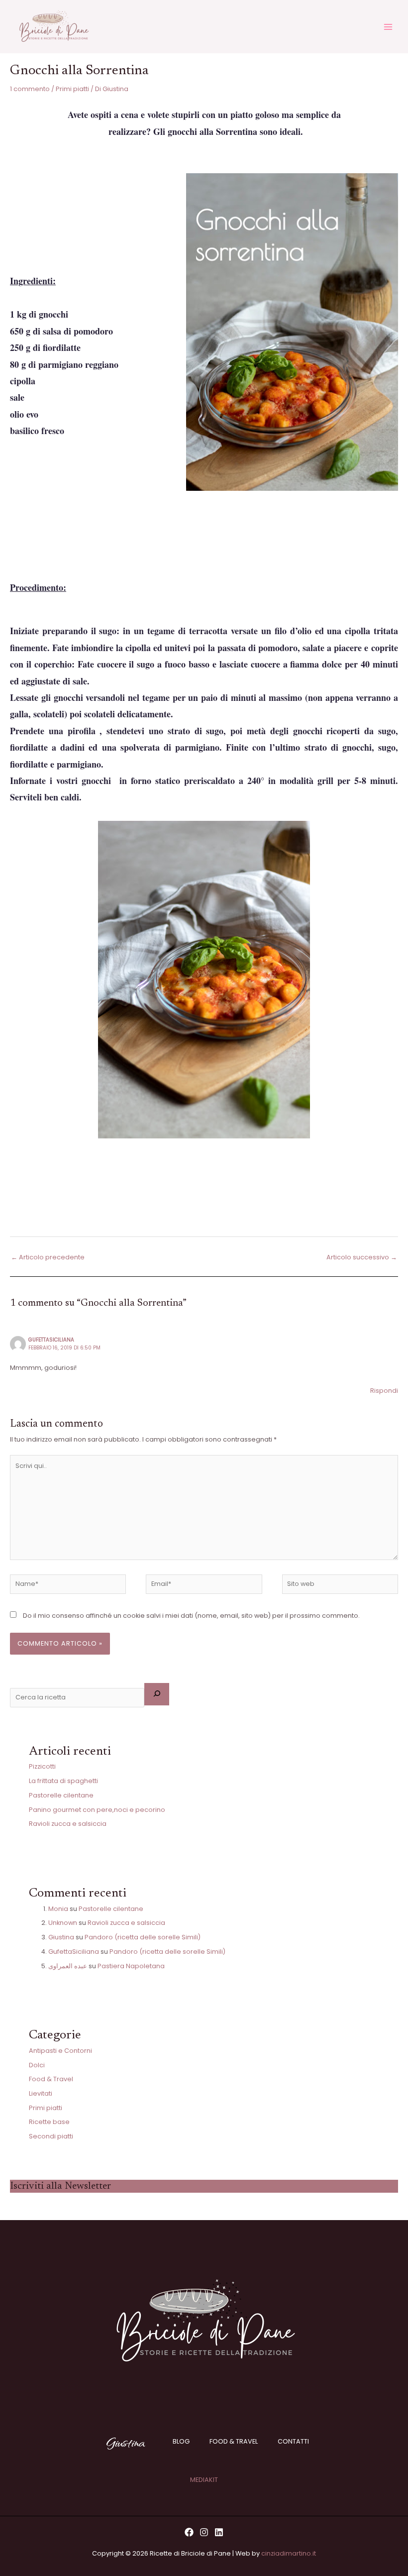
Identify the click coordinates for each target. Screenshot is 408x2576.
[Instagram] (204, 2532)
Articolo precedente (48, 1257)
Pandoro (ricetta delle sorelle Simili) (143, 1937)
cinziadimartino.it (289, 2553)
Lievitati (41, 2093)
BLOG (181, 2441)
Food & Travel (51, 2079)
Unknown (63, 1923)
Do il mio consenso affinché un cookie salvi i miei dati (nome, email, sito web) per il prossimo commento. (191, 1616)
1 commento (30, 89)
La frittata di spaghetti (63, 1781)
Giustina (61, 1937)
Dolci (37, 2065)
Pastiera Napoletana (131, 1966)
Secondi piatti (51, 2136)
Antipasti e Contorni (60, 2051)
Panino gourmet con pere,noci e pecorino (97, 1810)
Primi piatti (72, 89)
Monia (58, 1909)
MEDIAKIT (204, 2480)
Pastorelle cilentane (61, 1795)
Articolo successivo (362, 1257)
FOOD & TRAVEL (234, 2441)
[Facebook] (189, 2532)
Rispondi (384, 1391)
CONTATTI (293, 2441)
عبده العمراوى (68, 1966)
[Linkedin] (219, 2532)
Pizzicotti (42, 1766)
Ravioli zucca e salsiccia (68, 1824)
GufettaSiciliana (51, 1340)
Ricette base (49, 2122)
